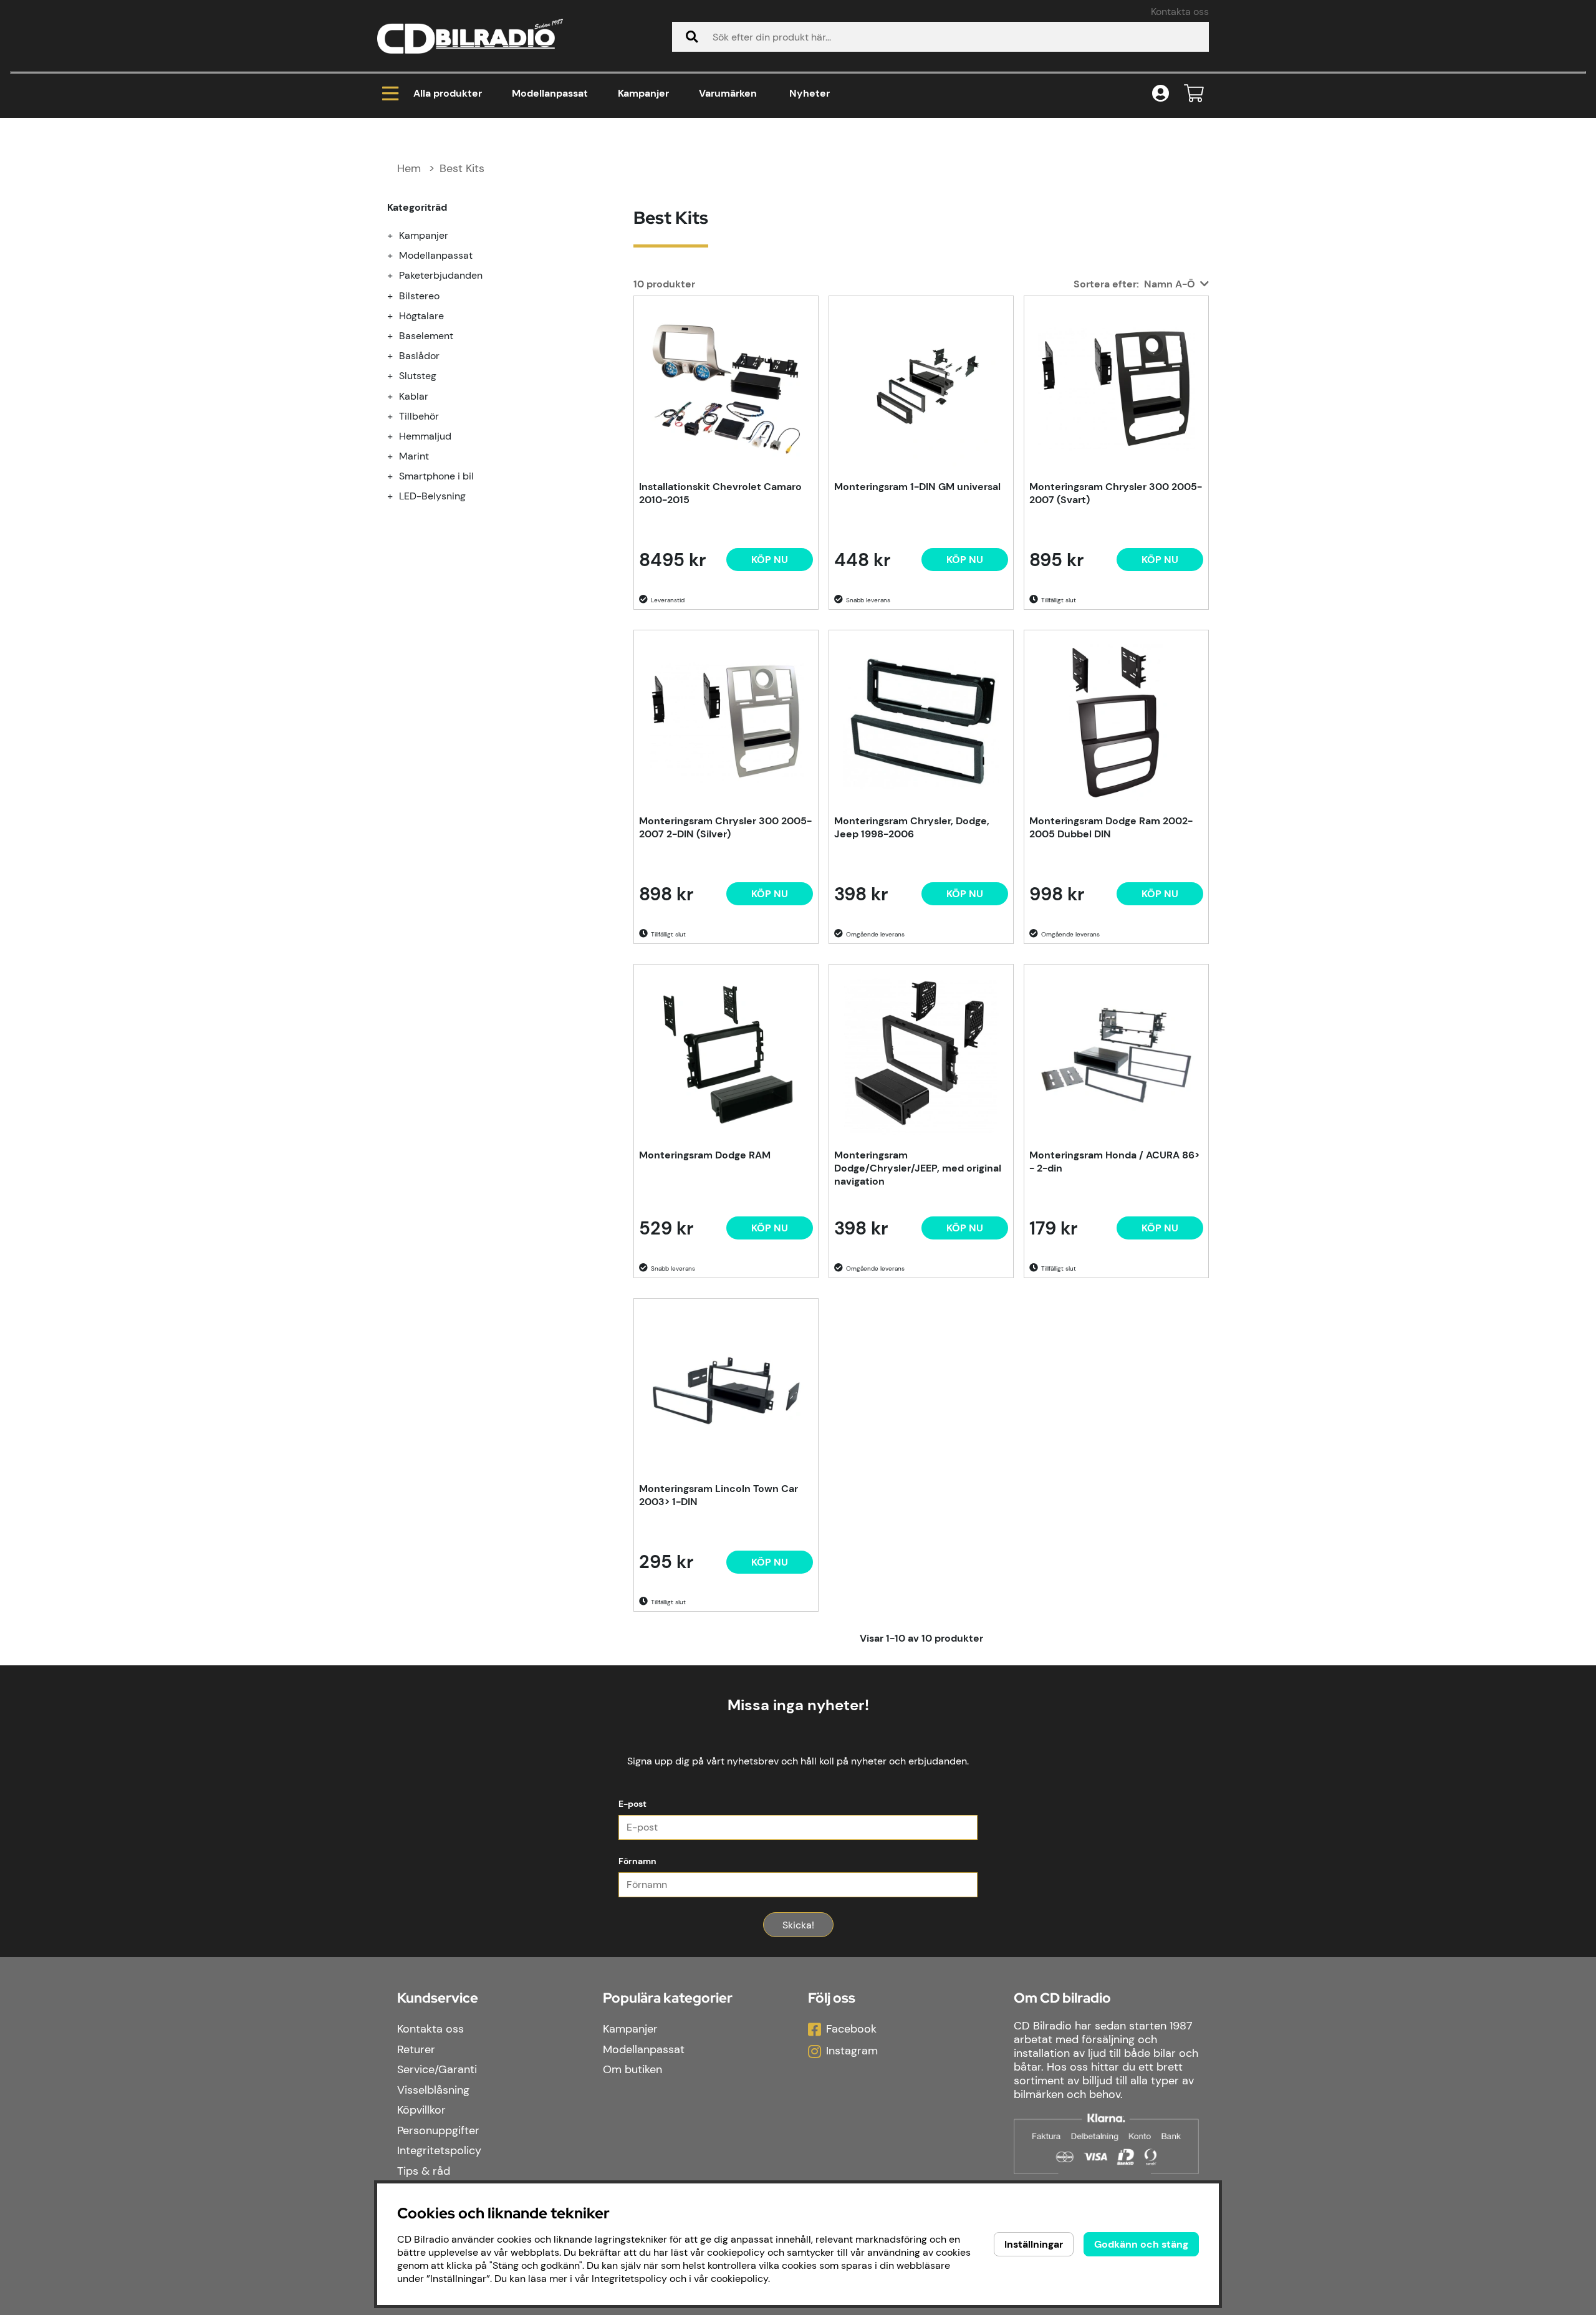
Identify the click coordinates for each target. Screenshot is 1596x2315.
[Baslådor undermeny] (397, 356)
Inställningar (1034, 2244)
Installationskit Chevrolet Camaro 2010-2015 (720, 493)
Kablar (414, 396)
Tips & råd (424, 2171)
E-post (632, 1804)
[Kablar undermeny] (397, 396)
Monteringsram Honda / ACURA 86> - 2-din (1114, 1162)
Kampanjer (643, 93)
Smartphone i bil (436, 476)
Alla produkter (448, 93)
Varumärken (728, 93)
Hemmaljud (425, 436)
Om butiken (632, 2069)
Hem (409, 168)
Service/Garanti (437, 2069)
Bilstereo (419, 296)
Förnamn (637, 1861)
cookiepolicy (739, 2279)
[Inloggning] (1161, 94)
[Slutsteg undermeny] (397, 376)
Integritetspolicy (439, 2150)
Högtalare (421, 316)
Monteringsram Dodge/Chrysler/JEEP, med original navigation (918, 1168)
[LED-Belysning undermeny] (397, 496)
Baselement (426, 336)
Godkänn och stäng (1141, 2244)
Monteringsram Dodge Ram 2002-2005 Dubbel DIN (1111, 827)
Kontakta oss (1180, 12)
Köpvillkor (421, 2110)
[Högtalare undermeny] (397, 316)
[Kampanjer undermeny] (397, 235)
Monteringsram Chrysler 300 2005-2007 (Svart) (1116, 493)
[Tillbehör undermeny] (397, 416)
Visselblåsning (433, 2090)
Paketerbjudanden (441, 275)
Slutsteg (418, 376)
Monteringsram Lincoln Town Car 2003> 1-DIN (719, 1495)
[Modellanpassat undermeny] (397, 255)
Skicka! (798, 1925)
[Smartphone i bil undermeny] (397, 476)
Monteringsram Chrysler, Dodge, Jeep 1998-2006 (912, 827)
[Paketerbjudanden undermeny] (397, 275)
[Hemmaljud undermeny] (397, 436)
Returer (416, 2049)
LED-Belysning (432, 496)
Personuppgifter (438, 2130)
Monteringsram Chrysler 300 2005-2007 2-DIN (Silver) (725, 827)
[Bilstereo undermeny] (397, 296)
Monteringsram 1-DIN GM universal (917, 487)
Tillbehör (419, 416)
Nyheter (810, 93)
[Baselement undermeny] (397, 336)
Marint (414, 456)
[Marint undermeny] (397, 456)
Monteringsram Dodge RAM (705, 1155)
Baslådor (419, 356)
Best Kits (462, 168)
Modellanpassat (550, 93)
